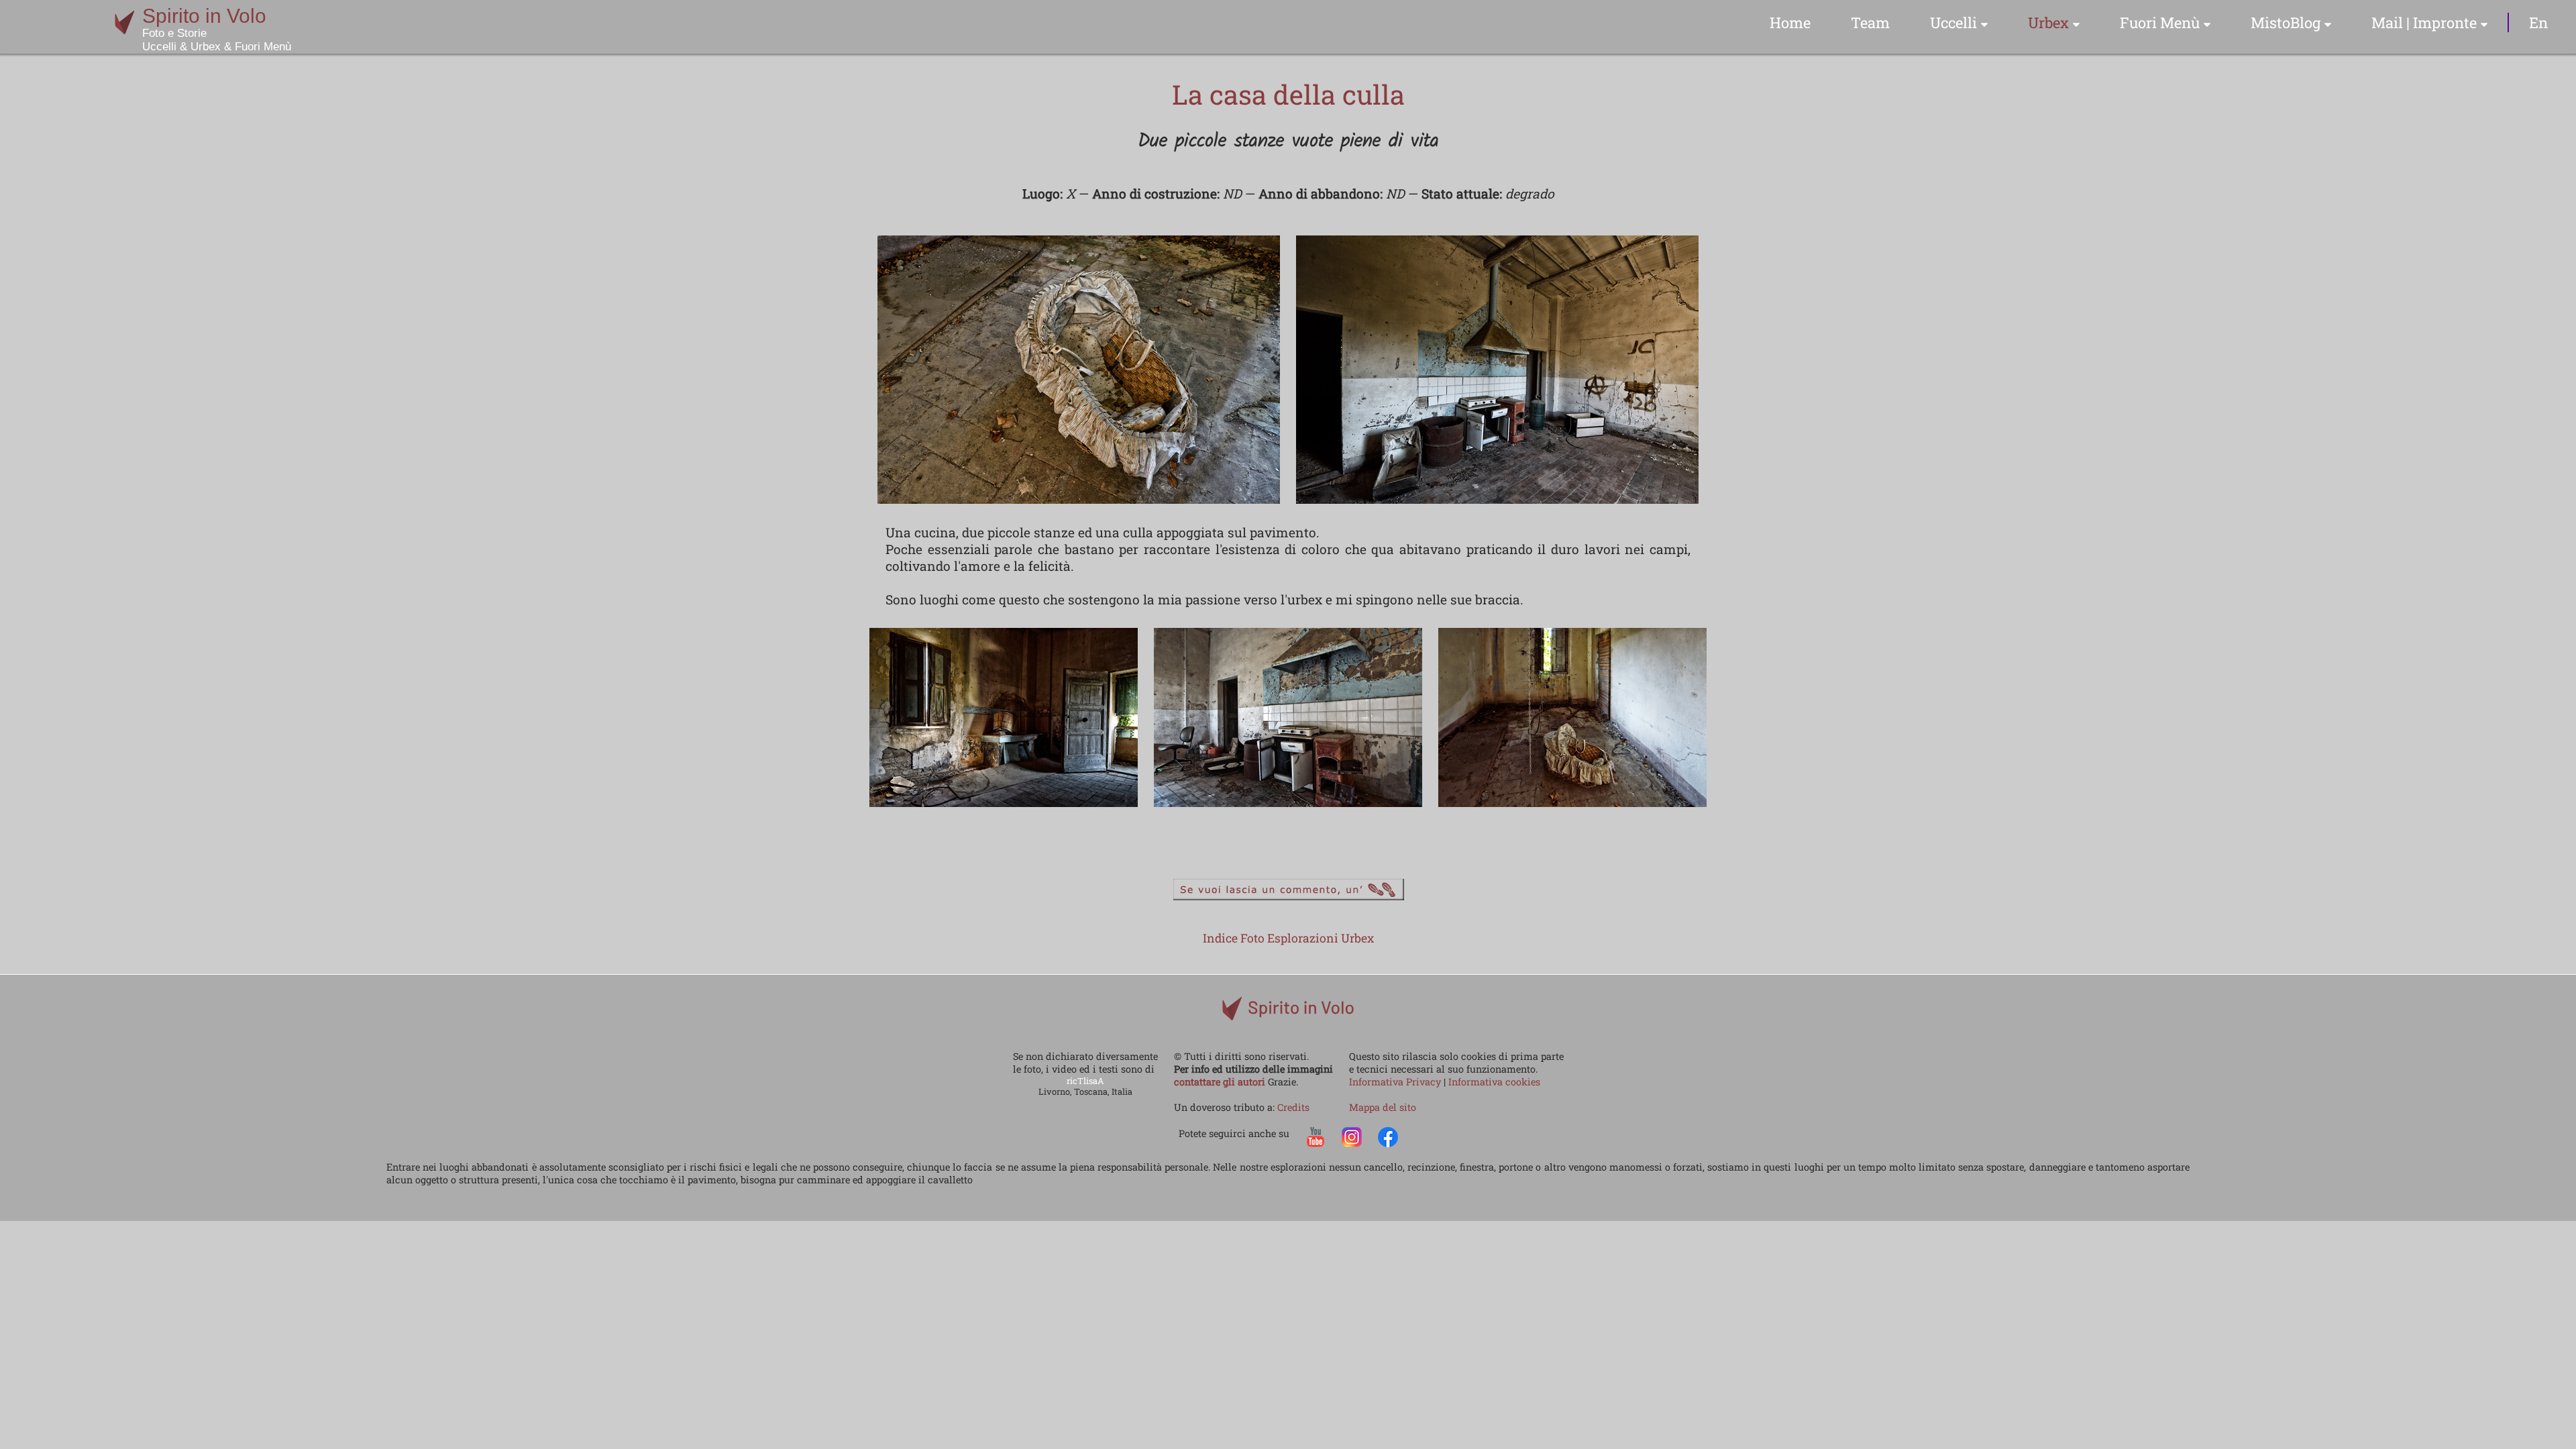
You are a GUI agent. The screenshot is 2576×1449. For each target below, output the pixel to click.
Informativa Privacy (1396, 1082)
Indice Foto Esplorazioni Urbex (1288, 938)
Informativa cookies (1494, 1082)
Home (1790, 22)
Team (1870, 22)
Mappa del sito (1383, 1107)
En (2538, 22)
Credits (1293, 1107)
